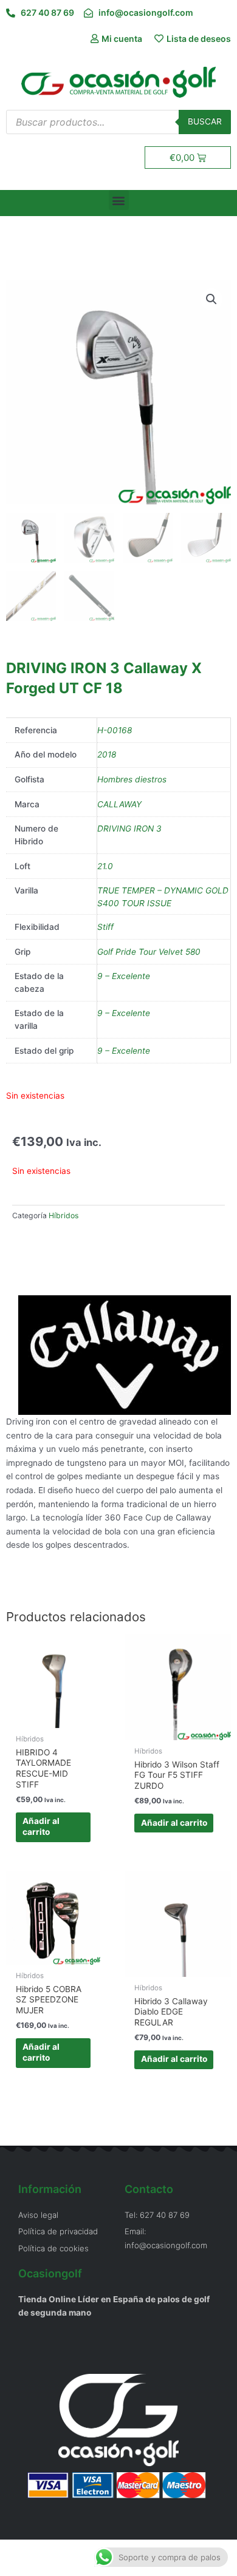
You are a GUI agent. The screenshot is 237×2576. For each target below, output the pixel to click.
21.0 (105, 866)
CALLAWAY (119, 804)
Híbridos (64, 1215)
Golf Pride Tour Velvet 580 (149, 952)
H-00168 (115, 730)
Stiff (105, 927)
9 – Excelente (124, 976)
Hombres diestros (132, 779)
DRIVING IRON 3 (129, 829)
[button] (119, 200)
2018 (107, 754)
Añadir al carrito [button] (41, 1826)
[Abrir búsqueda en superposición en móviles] (118, 122)
